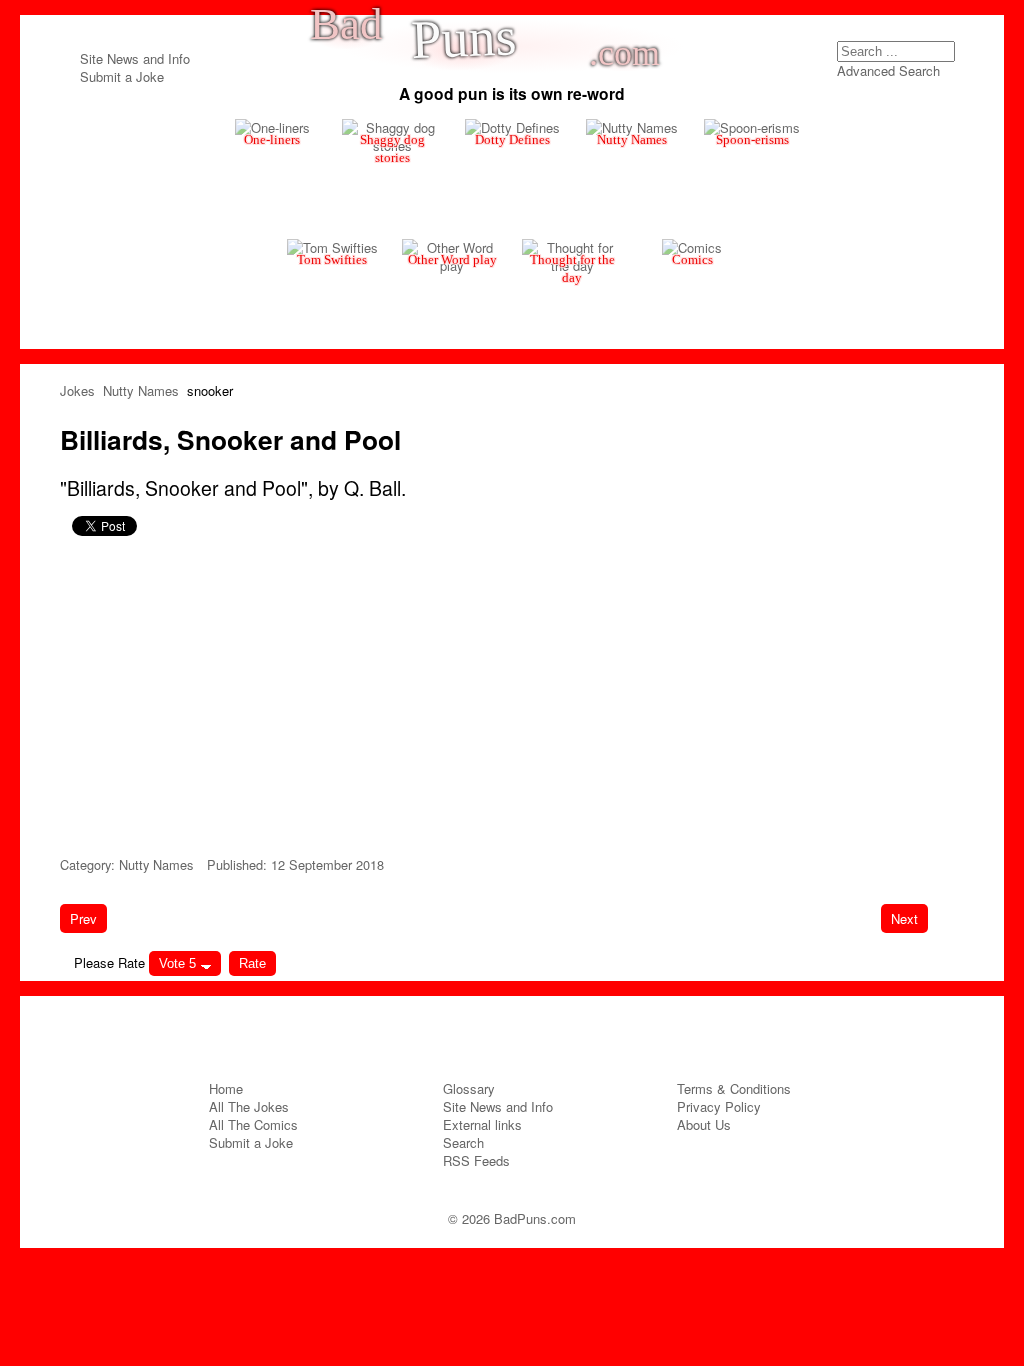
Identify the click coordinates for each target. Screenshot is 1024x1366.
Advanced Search (888, 70)
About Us (704, 1124)
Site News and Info (135, 58)
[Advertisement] (512, 693)
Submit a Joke (122, 76)
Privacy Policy (719, 1106)
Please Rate (109, 962)
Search (947, 56)
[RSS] (550, 1033)
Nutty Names (156, 864)
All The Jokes (249, 1106)
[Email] (512, 1033)
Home (226, 1088)
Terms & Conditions (734, 1088)
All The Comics (253, 1124)
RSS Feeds (476, 1160)
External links (482, 1124)
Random (254, 150)
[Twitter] (474, 1033)
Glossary (469, 1088)
